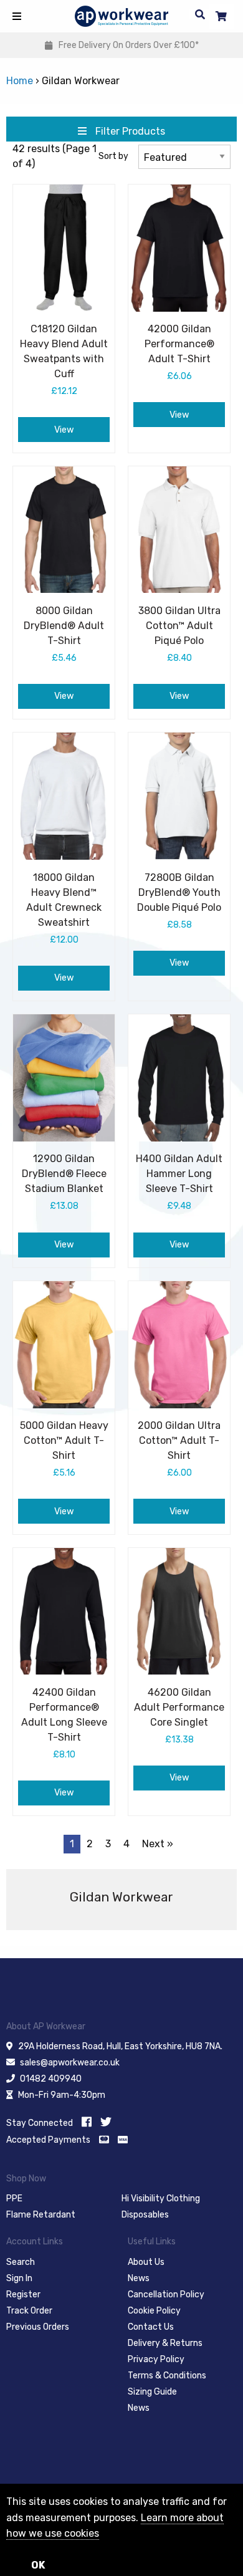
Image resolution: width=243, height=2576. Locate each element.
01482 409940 (51, 2079)
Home (20, 81)
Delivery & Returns (165, 2343)
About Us (146, 2262)
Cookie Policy (154, 2311)
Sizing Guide (152, 2392)
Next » (158, 1844)
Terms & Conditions (167, 2376)
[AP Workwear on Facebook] (87, 2122)
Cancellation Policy (166, 2295)
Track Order (29, 2311)
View (64, 430)
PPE (14, 2199)
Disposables (145, 2215)
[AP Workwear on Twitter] (106, 2122)
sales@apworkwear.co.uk (70, 2063)
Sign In (19, 2278)
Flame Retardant (41, 2215)
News (139, 2278)
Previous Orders (38, 2327)
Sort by (113, 156)
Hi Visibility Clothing (161, 2199)
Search (21, 2262)
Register (23, 2295)
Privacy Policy (156, 2359)
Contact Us (151, 2327)
